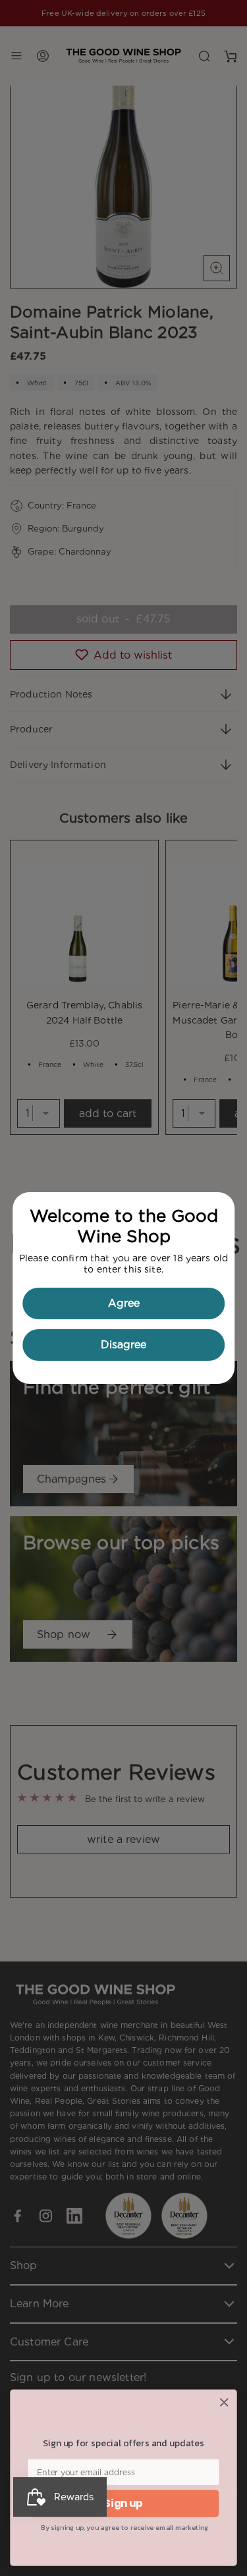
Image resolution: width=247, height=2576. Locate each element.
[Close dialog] (224, 2402)
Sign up (123, 2503)
